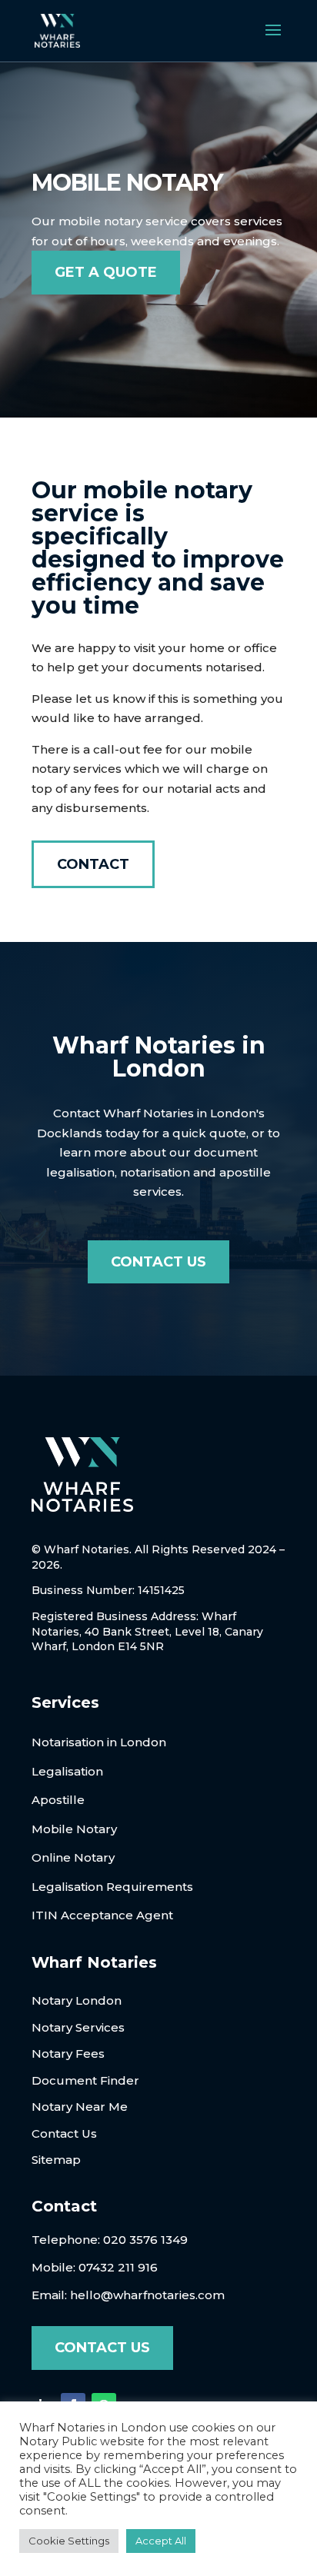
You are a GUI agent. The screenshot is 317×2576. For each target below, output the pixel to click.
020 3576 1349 (145, 2240)
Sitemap (56, 2160)
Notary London (77, 2000)
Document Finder (85, 2080)
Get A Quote (106, 272)
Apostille (58, 1800)
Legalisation (67, 1771)
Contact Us (158, 1262)
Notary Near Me (80, 2107)
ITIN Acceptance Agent (102, 1915)
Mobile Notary (74, 1829)
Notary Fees (68, 2053)
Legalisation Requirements (112, 1887)
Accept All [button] (161, 2541)
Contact (93, 864)
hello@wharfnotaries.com (147, 2295)
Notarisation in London (99, 1742)
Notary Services (78, 2027)
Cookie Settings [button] (69, 2541)
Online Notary (73, 1857)
